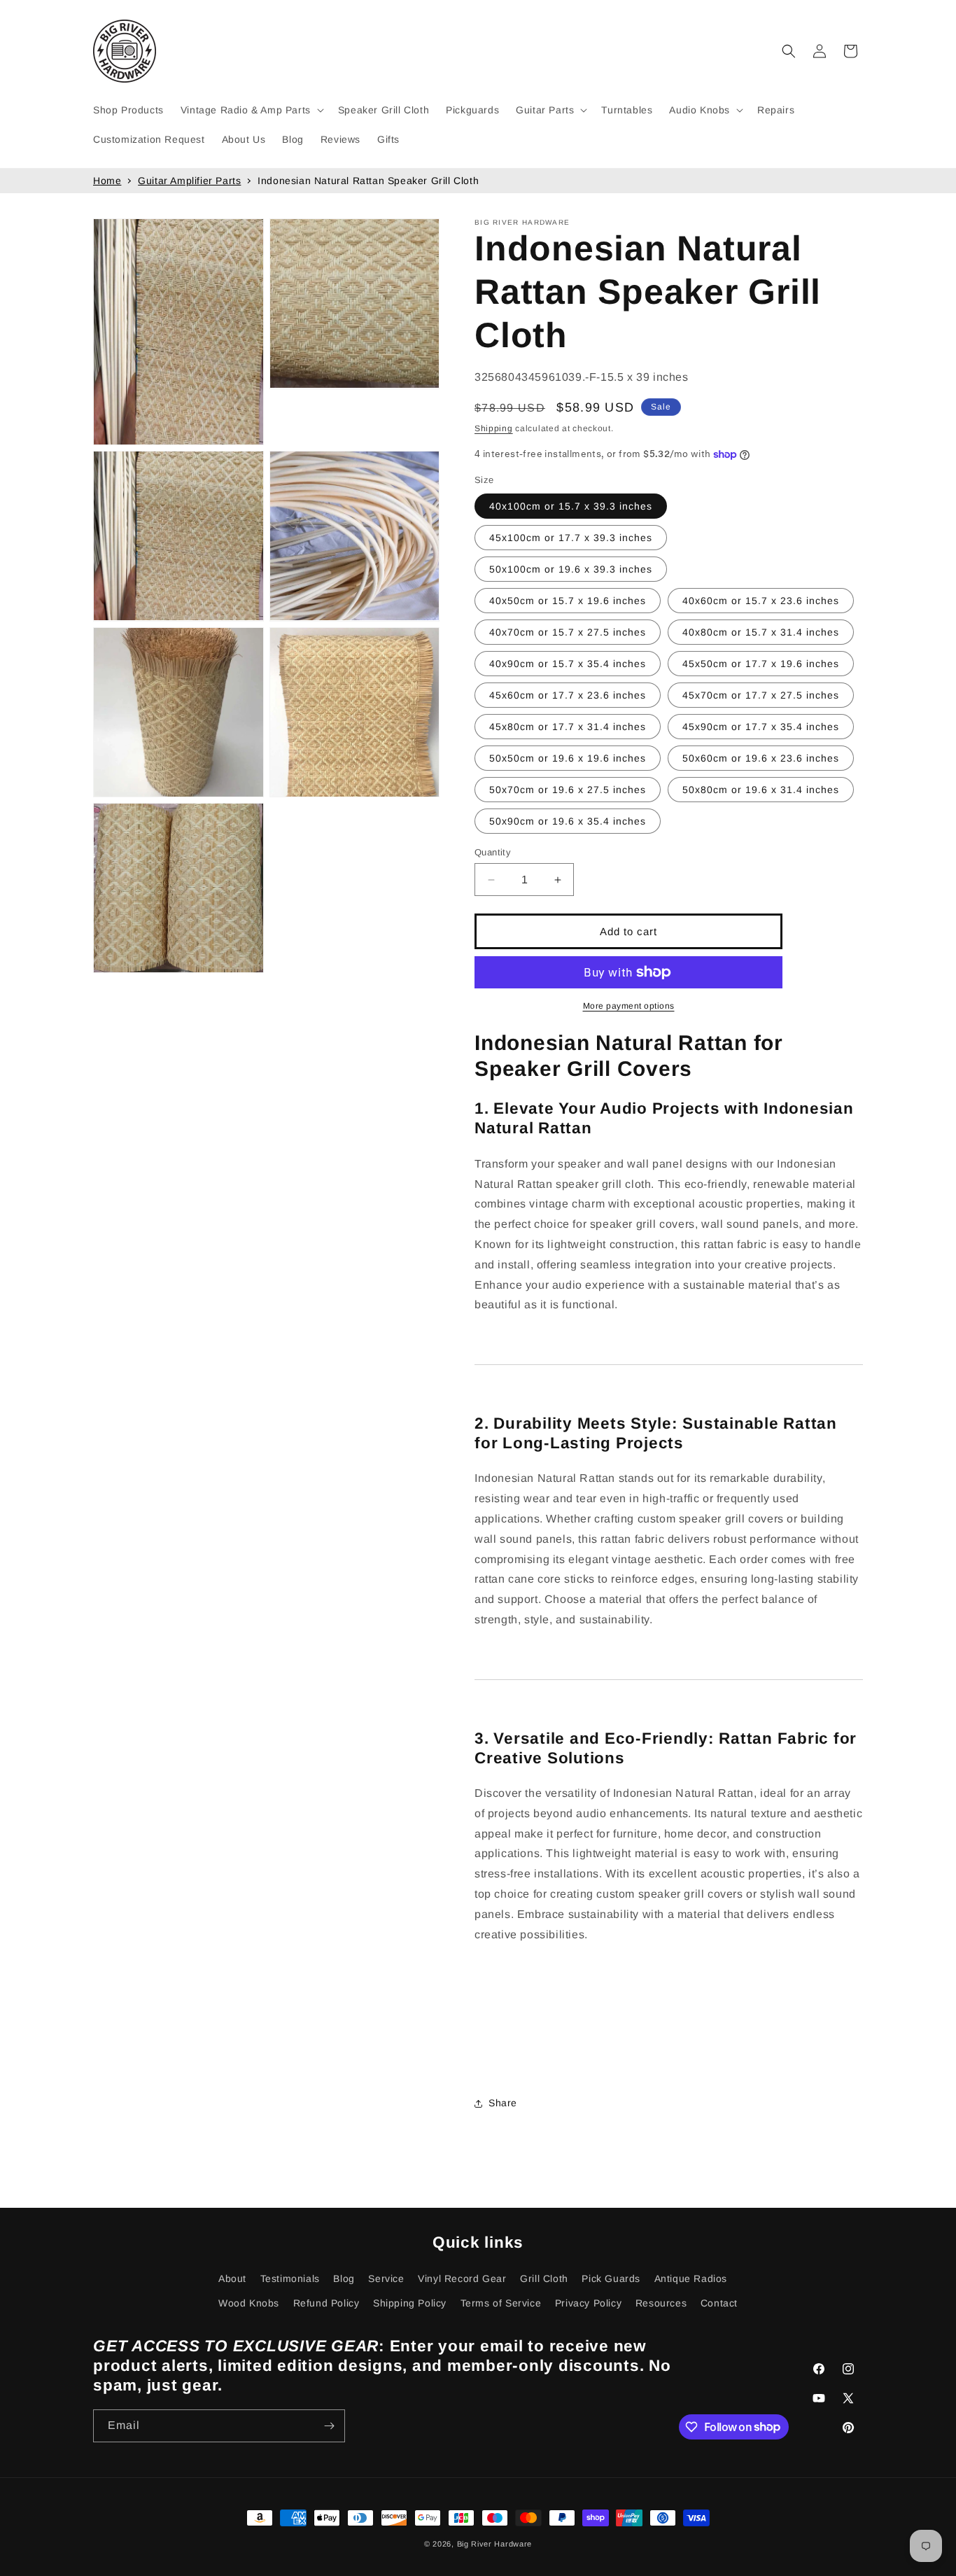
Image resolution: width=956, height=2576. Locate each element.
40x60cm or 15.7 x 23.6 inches (761, 601)
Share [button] (503, 2103)
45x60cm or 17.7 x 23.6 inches (568, 695)
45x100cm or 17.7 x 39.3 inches (571, 538)
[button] (251, 110)
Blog (344, 2278)
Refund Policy (326, 2303)
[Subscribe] (329, 2426)
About (232, 2278)
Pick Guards (611, 2278)
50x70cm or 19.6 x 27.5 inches (568, 790)
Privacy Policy (588, 2303)
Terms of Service (501, 2303)
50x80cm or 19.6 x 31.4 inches (761, 790)
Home (107, 181)
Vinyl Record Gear (462, 2278)
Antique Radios (691, 2278)
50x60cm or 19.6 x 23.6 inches (761, 758)
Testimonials (290, 2278)
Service (386, 2278)
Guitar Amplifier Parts (189, 181)
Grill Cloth (544, 2278)
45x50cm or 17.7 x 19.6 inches (761, 664)
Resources (661, 2303)
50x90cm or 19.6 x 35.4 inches (568, 821)
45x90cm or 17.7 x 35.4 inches (761, 727)
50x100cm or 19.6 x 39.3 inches (571, 569)
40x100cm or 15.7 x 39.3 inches (571, 506)
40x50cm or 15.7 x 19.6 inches (568, 601)
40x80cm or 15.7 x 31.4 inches (761, 632)
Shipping (494, 428)
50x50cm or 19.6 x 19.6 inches (568, 758)
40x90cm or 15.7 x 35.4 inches (568, 664)
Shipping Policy (410, 2303)
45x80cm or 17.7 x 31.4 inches (568, 727)
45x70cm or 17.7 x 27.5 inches (761, 695)
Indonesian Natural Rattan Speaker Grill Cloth (368, 181)
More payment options (629, 1006)
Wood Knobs (249, 2303)
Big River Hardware (495, 2544)
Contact (719, 2303)
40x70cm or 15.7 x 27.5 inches (568, 632)
